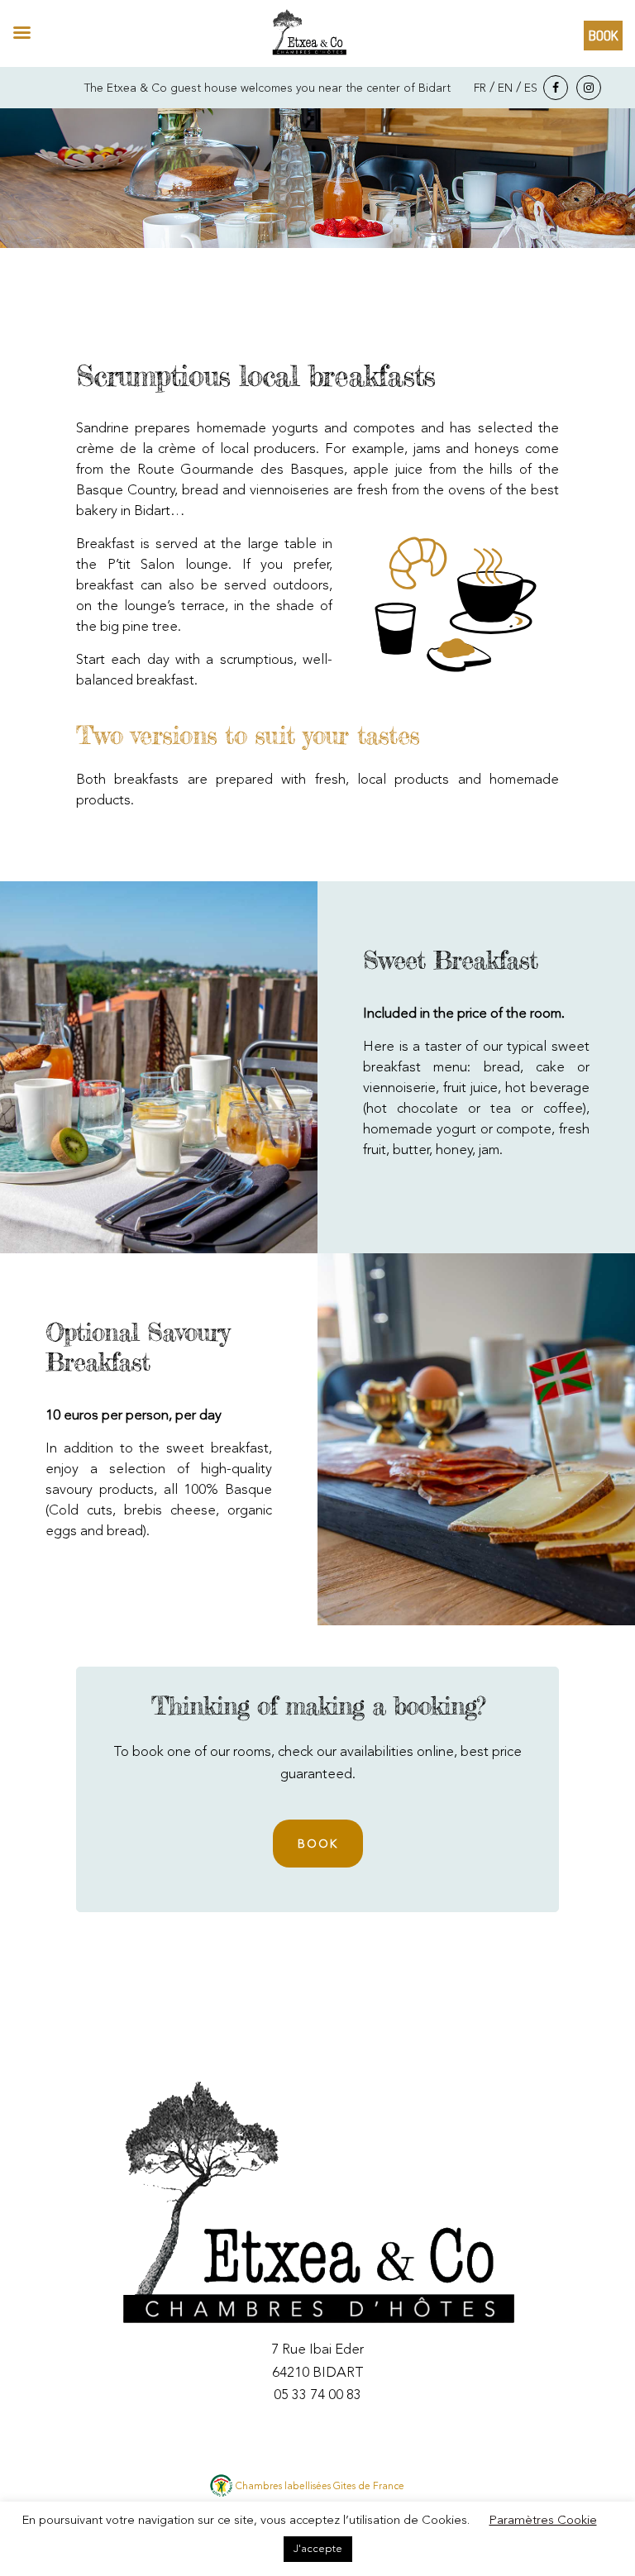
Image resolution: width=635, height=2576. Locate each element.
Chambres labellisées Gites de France (320, 2487)
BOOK (318, 1844)
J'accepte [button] (318, 2549)
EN (505, 88)
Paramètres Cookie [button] (543, 2521)
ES (531, 88)
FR (480, 88)
